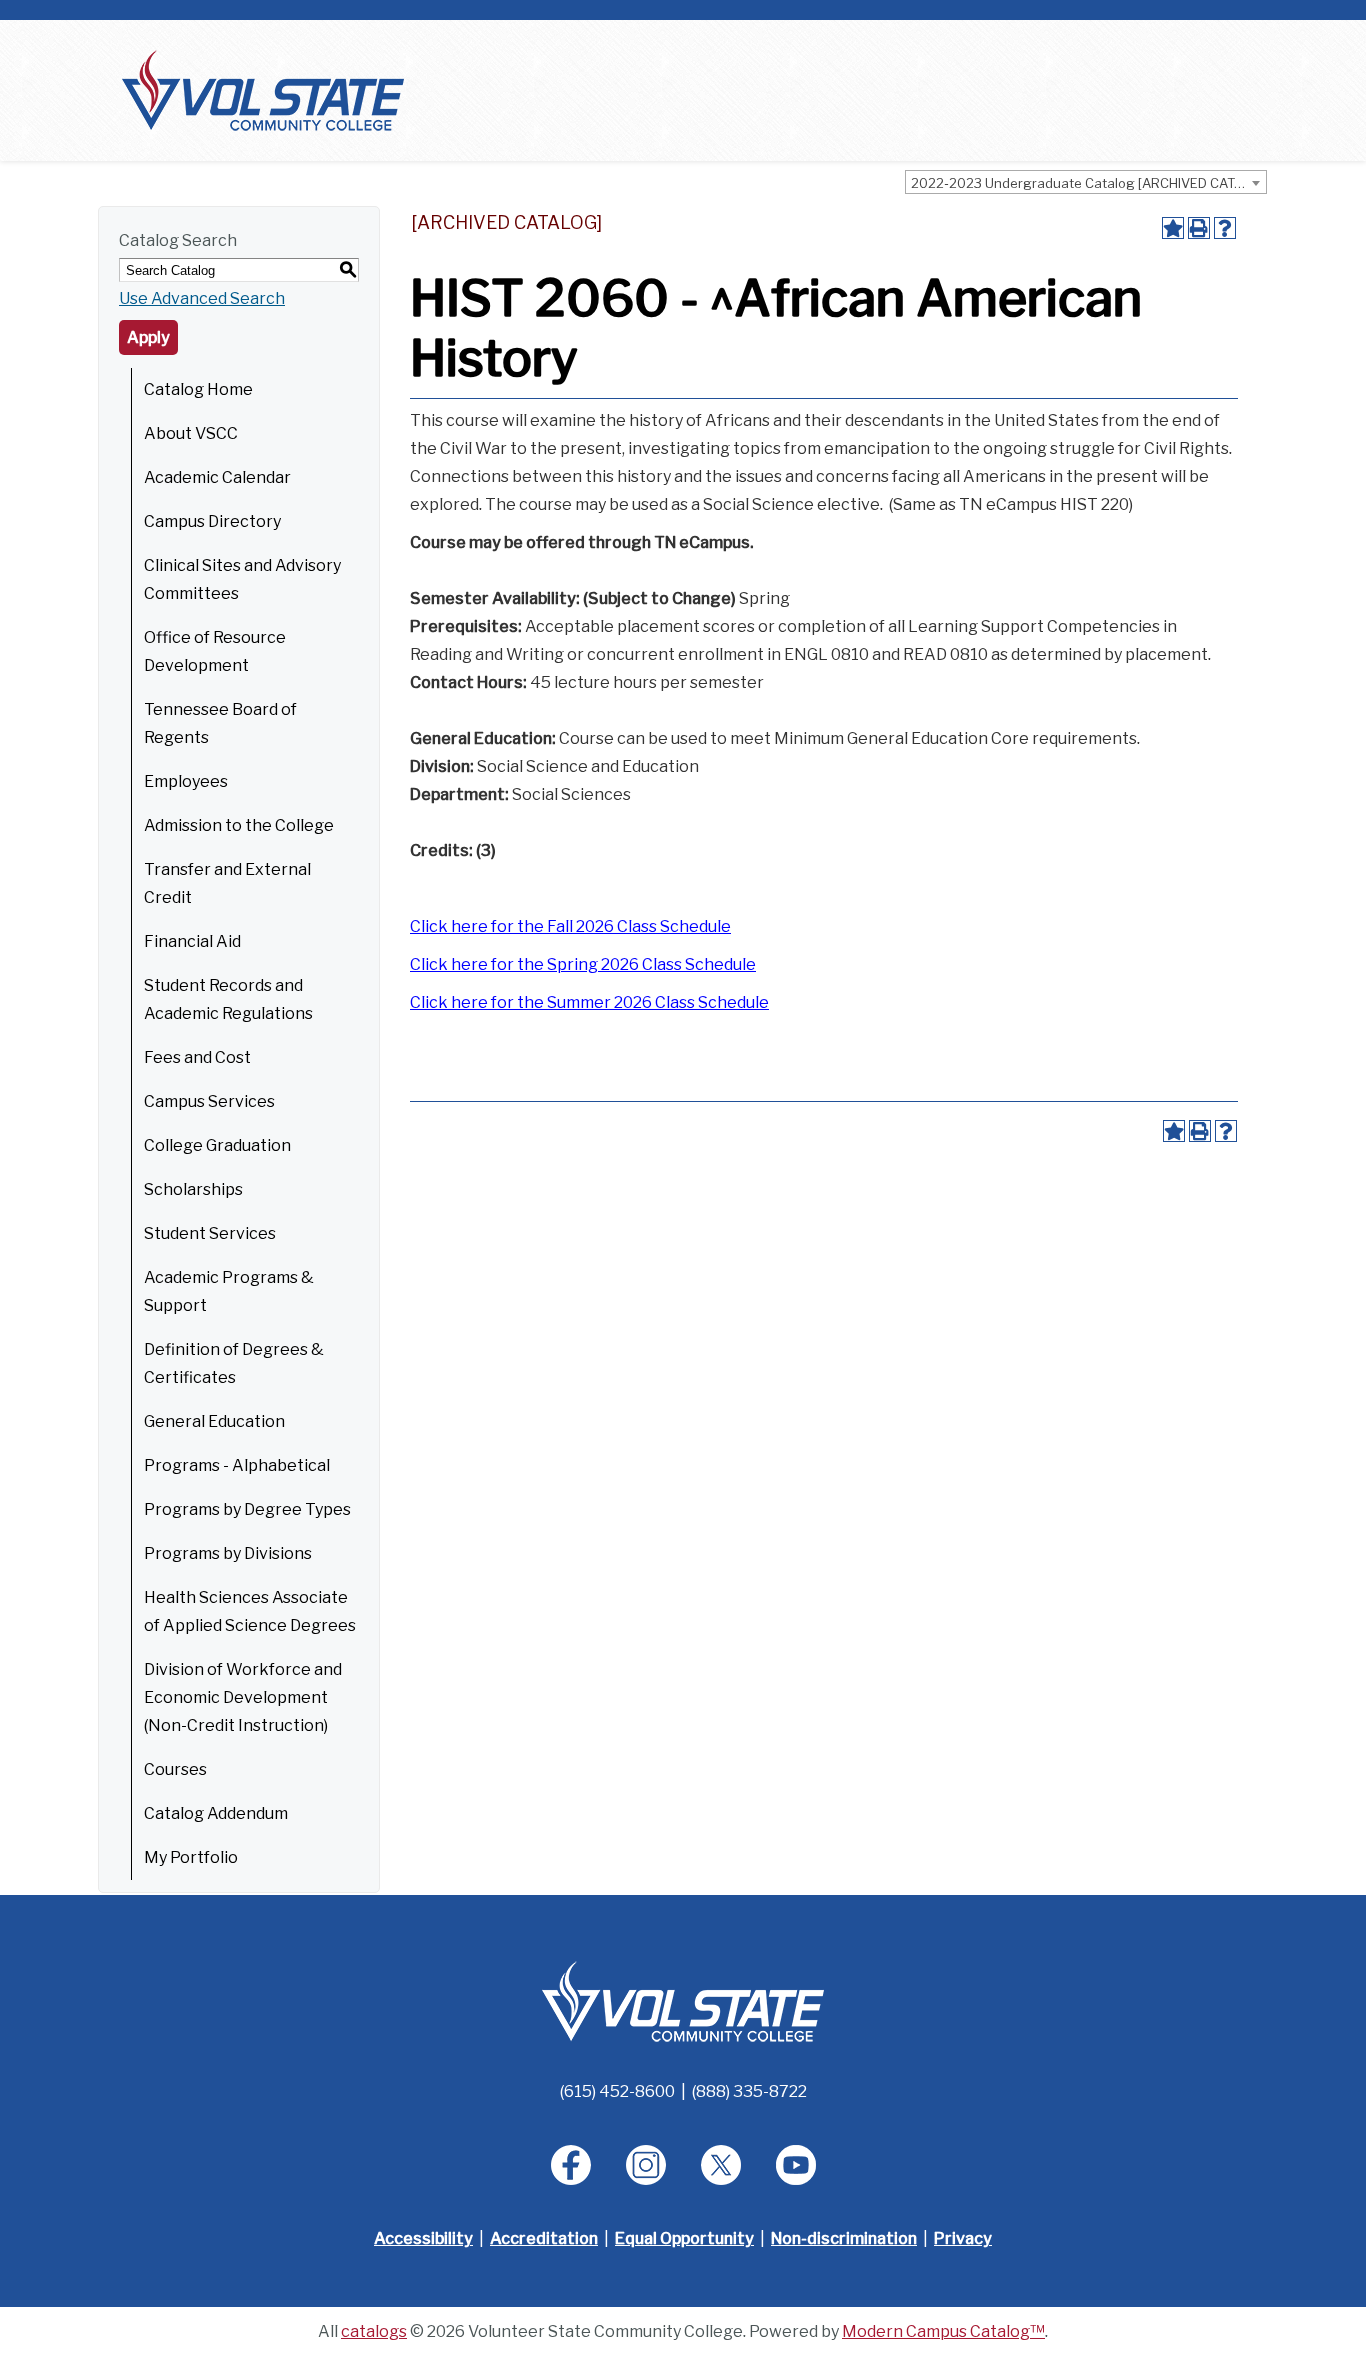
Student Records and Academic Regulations (228, 999)
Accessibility (423, 2238)
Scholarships (193, 1189)
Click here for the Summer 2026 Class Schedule (589, 1002)
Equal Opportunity (684, 2238)
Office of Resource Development (215, 651)
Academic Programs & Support (229, 1291)
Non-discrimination (844, 2238)
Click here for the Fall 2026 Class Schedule (570, 926)
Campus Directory (212, 521)
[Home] (263, 89)
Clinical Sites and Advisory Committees (242, 579)
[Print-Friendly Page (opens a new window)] (1199, 228)
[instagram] (646, 2165)
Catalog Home (198, 389)
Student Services (210, 1233)
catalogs (374, 2331)
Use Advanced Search (202, 298)
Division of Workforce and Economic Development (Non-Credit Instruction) (243, 1697)
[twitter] (721, 2165)
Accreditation (544, 2238)
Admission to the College (239, 825)
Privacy (963, 2238)
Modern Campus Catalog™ (943, 2331)
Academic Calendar (217, 477)
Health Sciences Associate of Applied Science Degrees (250, 1611)
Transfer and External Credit (227, 883)
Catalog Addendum (216, 1813)
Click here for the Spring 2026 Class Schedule (583, 964)
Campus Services (209, 1101)
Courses (175, 1769)
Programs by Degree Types (247, 1509)
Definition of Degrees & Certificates (234, 1363)
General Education (214, 1421)
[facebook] (571, 2165)
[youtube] (796, 2165)
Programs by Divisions (228, 1553)
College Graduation (217, 1145)
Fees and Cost (197, 1057)
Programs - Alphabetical (237, 1465)
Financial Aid (192, 941)
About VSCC (191, 433)
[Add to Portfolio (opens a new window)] (1173, 228)
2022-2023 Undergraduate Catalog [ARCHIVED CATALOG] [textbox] (1088, 183)
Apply (148, 337)
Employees (186, 781)
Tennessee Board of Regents (220, 723)
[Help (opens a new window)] (1225, 228)
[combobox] (1086, 182)
